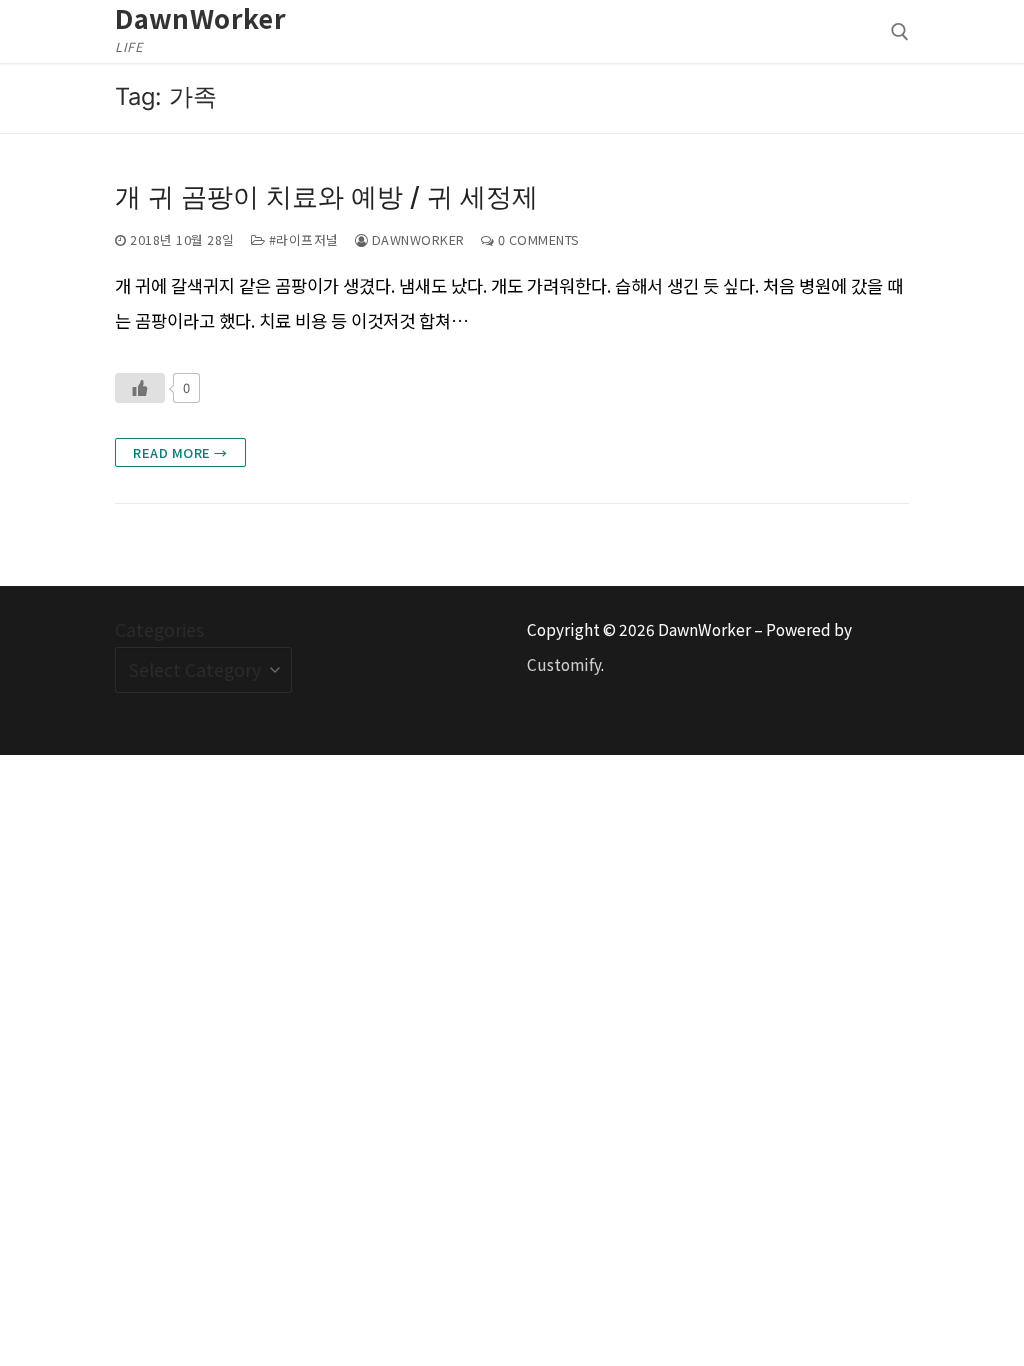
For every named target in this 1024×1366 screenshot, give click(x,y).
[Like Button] (140, 388)
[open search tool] (900, 32)
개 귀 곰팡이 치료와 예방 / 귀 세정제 (326, 196)
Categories (159, 629)
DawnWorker (200, 18)
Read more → (180, 452)
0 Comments (537, 239)
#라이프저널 (302, 239)
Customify (564, 664)
